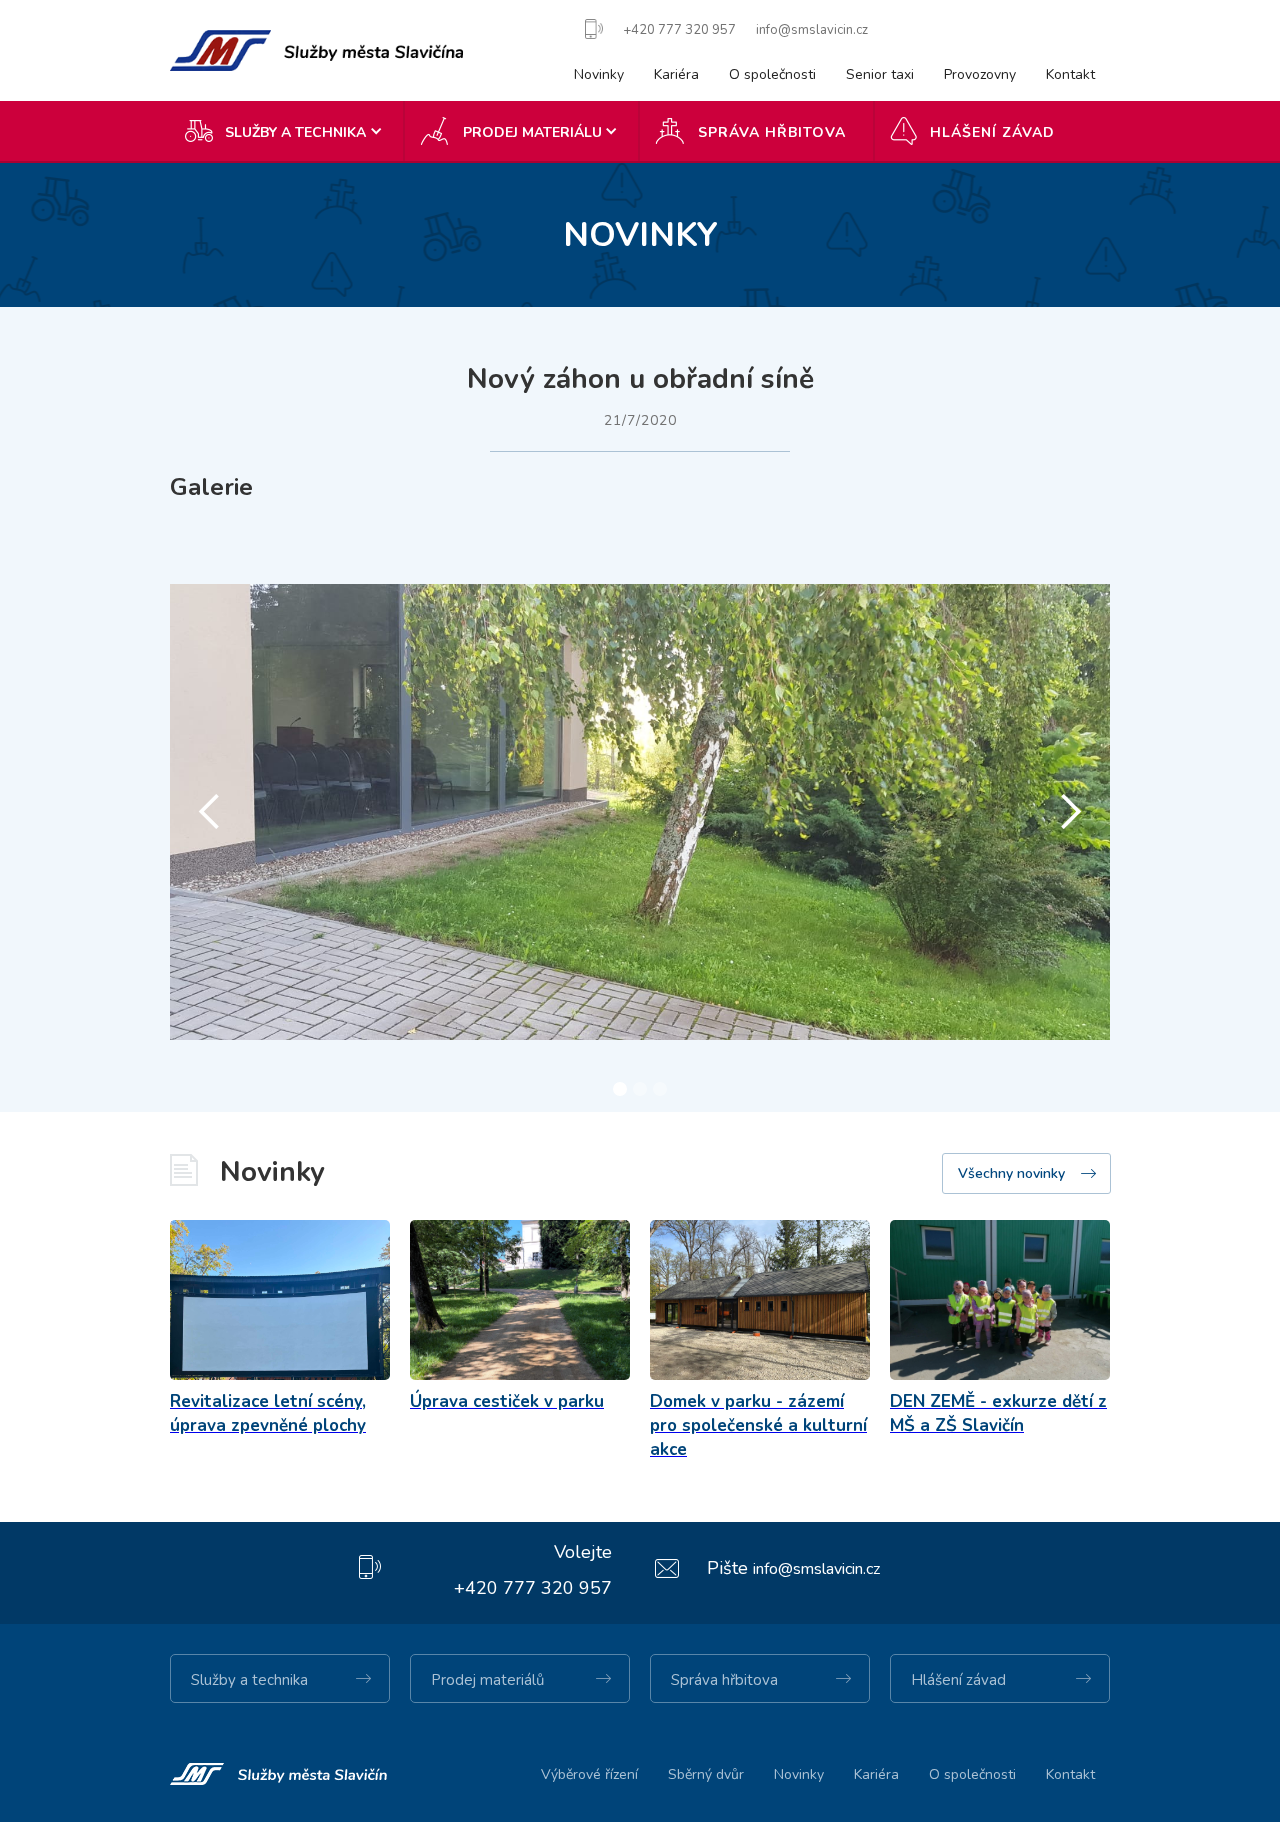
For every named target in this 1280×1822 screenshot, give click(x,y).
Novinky (599, 74)
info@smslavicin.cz (816, 1569)
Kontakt (1070, 74)
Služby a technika (249, 1680)
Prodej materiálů (487, 1680)
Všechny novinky (1011, 1173)
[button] (287, 131)
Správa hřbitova (772, 132)
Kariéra (676, 74)
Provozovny (980, 74)
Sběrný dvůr (706, 1774)
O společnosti (772, 74)
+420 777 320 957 (533, 1588)
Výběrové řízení (589, 1774)
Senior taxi (880, 74)
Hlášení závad (992, 132)
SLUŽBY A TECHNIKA (295, 132)
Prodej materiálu (532, 132)
